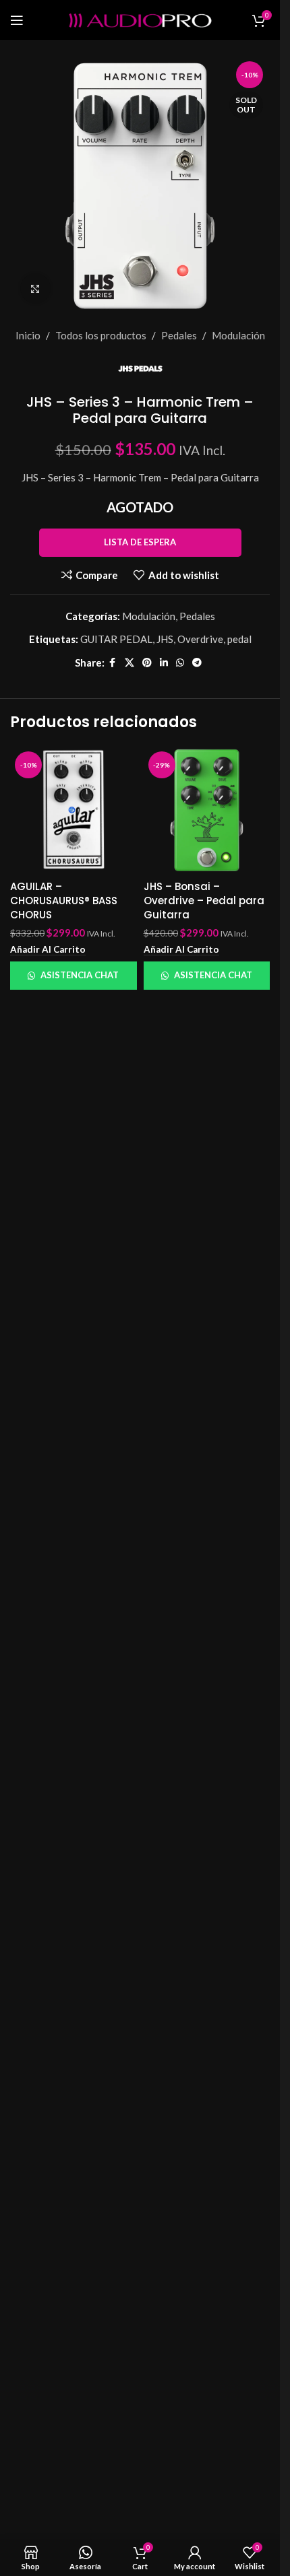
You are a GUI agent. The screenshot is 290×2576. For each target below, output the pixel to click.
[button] (48, 950)
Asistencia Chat (80, 975)
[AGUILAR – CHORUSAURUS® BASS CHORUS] (74, 810)
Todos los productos (101, 335)
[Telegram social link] (197, 663)
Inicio (28, 335)
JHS (165, 639)
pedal (239, 639)
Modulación (238, 335)
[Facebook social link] (113, 663)
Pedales (179, 335)
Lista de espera (140, 542)
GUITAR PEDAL (116, 639)
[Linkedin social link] (164, 663)
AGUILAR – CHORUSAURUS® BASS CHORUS (64, 901)
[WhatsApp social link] (180, 663)
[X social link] (129, 663)
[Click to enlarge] (35, 289)
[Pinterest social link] (147, 663)
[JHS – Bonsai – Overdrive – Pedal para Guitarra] (207, 810)
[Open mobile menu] (17, 20)
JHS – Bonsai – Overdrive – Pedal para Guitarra (204, 901)
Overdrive (200, 639)
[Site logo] (140, 19)
